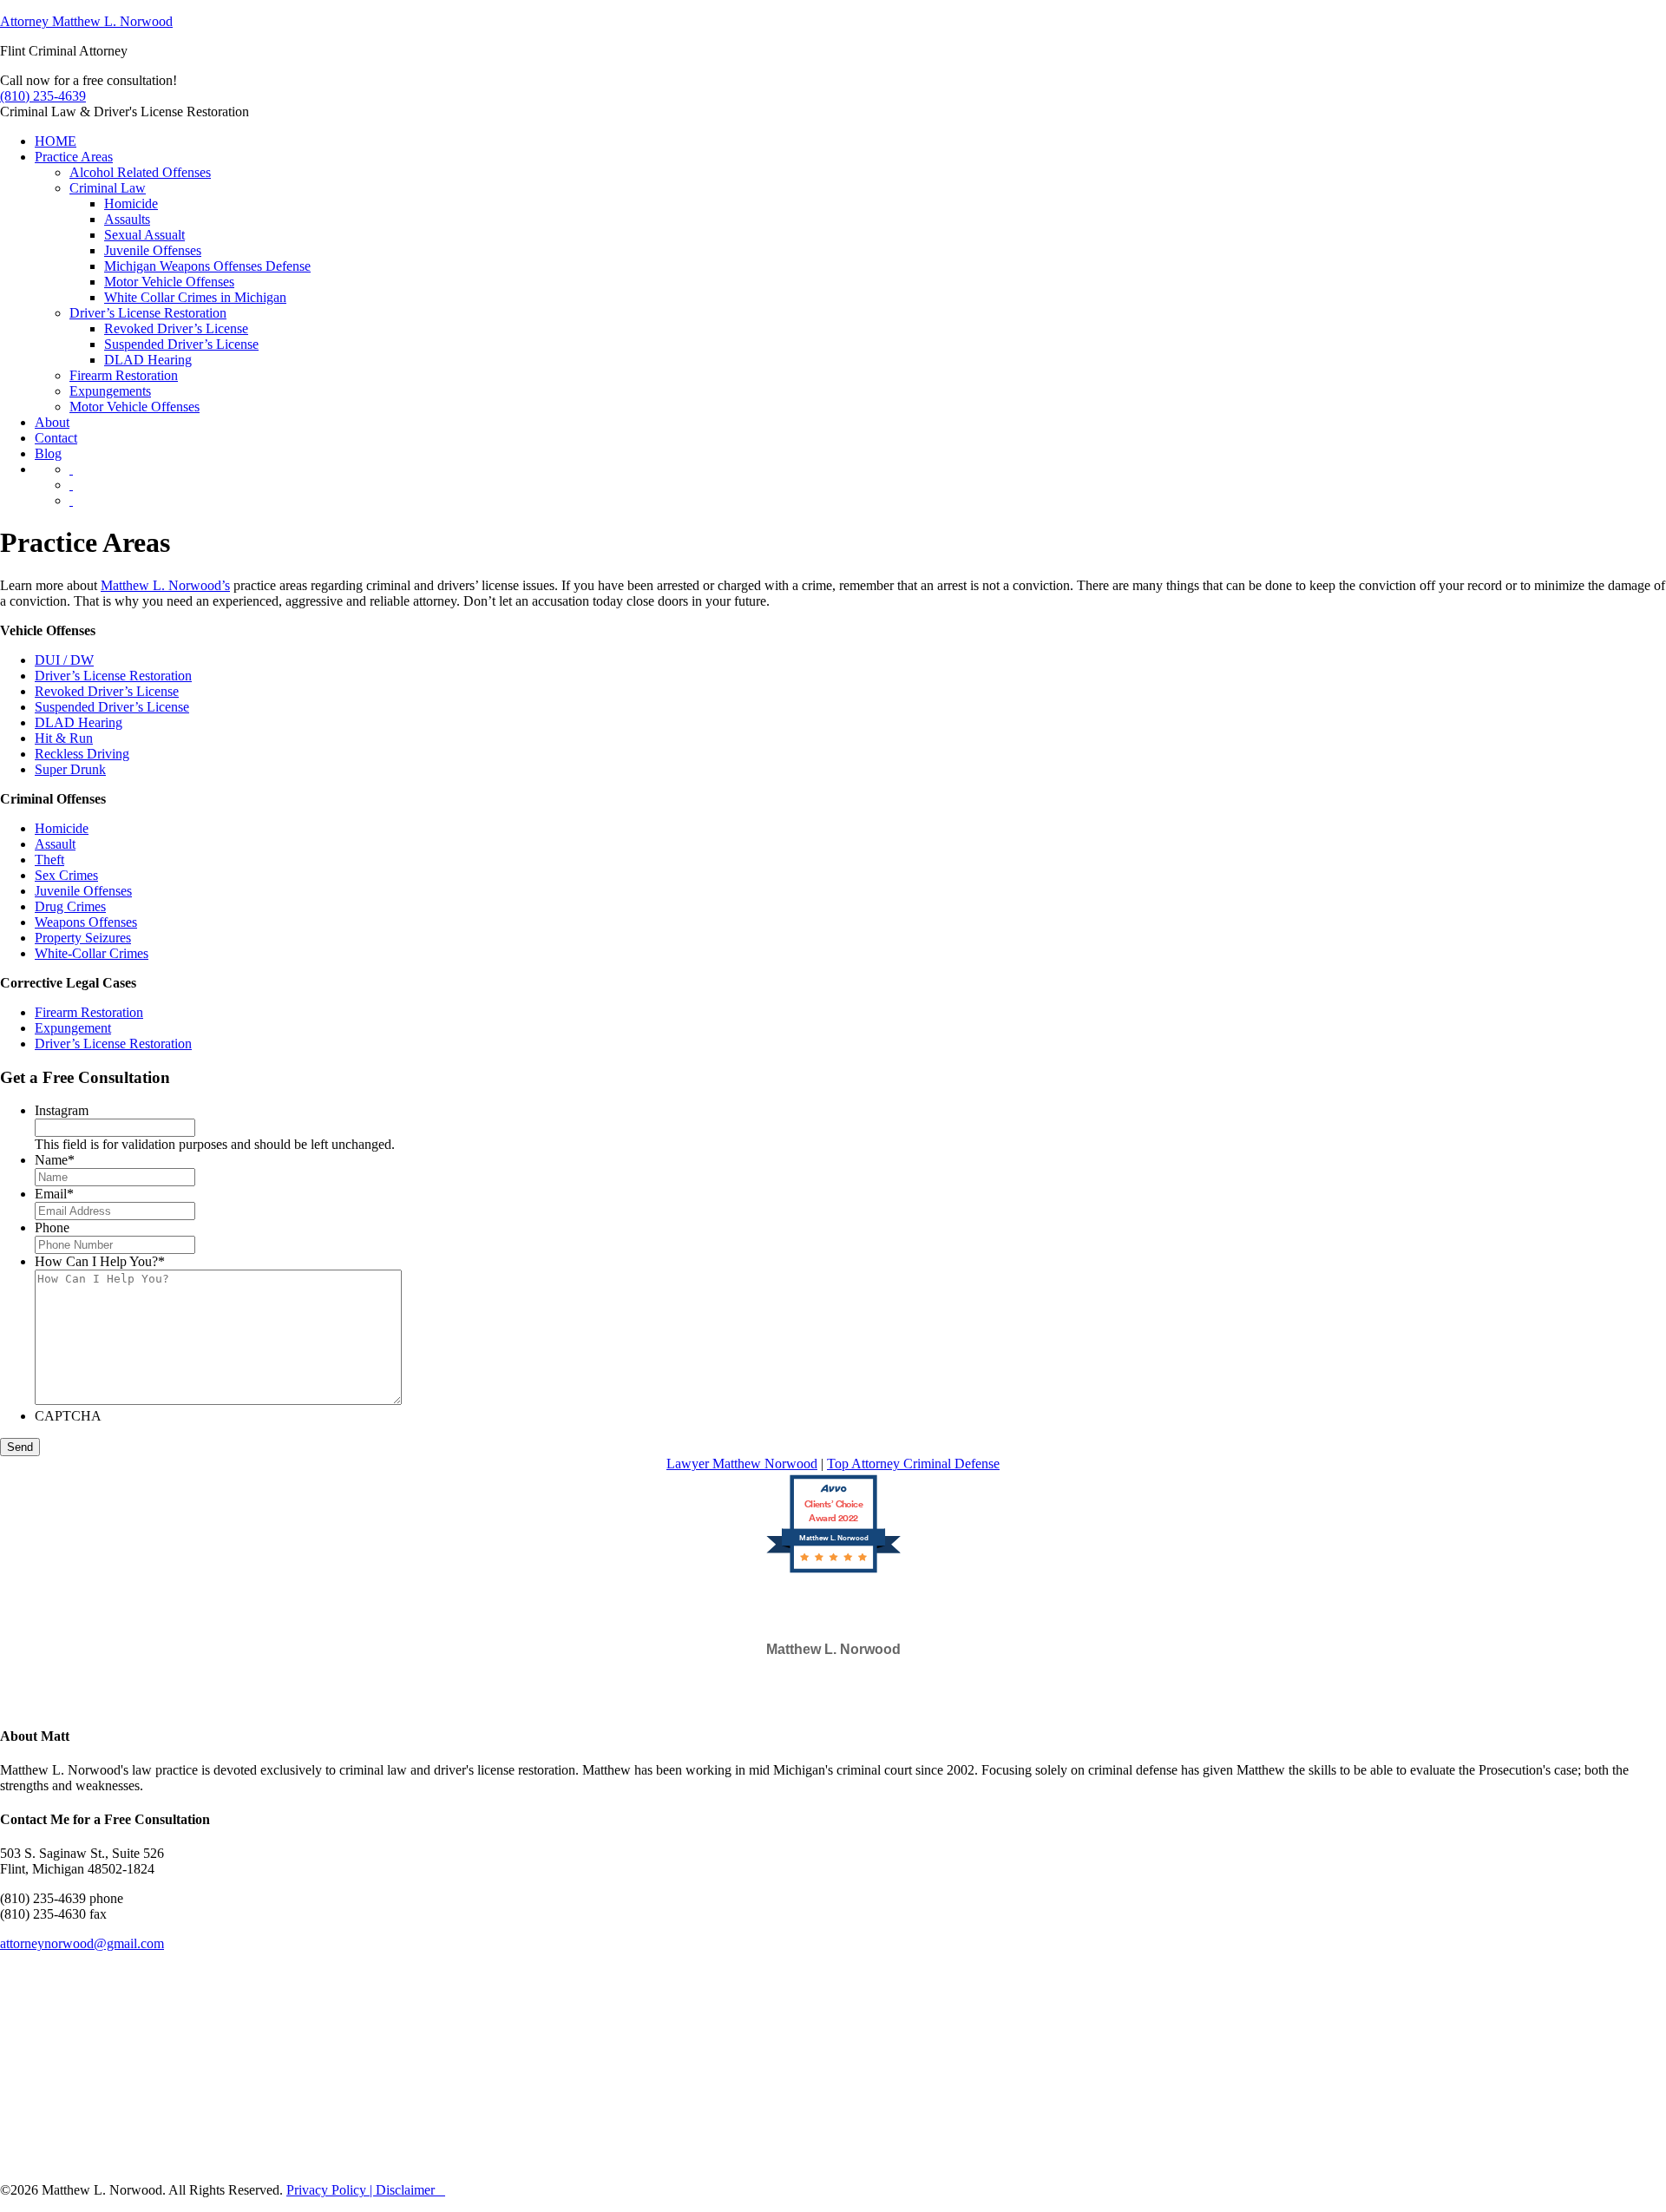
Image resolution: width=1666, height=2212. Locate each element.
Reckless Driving (82, 754)
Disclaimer (405, 2190)
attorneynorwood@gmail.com (82, 1943)
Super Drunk (70, 769)
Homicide (62, 828)
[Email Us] (71, 469)
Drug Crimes (70, 906)
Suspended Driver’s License (112, 707)
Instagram (62, 1110)
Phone (52, 1227)
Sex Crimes (66, 875)
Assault (55, 844)
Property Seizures (83, 938)
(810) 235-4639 (43, 96)
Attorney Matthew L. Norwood (86, 21)
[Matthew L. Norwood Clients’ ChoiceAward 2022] (833, 1571)
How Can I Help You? (100, 1261)
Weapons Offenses (86, 922)
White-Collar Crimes (92, 953)
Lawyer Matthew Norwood (742, 1464)
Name (55, 1160)
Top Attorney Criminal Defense (913, 1464)
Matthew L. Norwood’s (165, 585)
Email (54, 1194)
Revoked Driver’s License (107, 691)
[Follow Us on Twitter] (71, 500)
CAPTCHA (68, 1416)
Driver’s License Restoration (113, 676)
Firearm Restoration (89, 1012)
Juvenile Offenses (83, 891)
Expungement (73, 1028)
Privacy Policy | (331, 2190)
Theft (49, 860)
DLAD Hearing (79, 722)
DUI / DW (64, 660)
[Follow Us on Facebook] (71, 485)
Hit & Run (64, 738)
